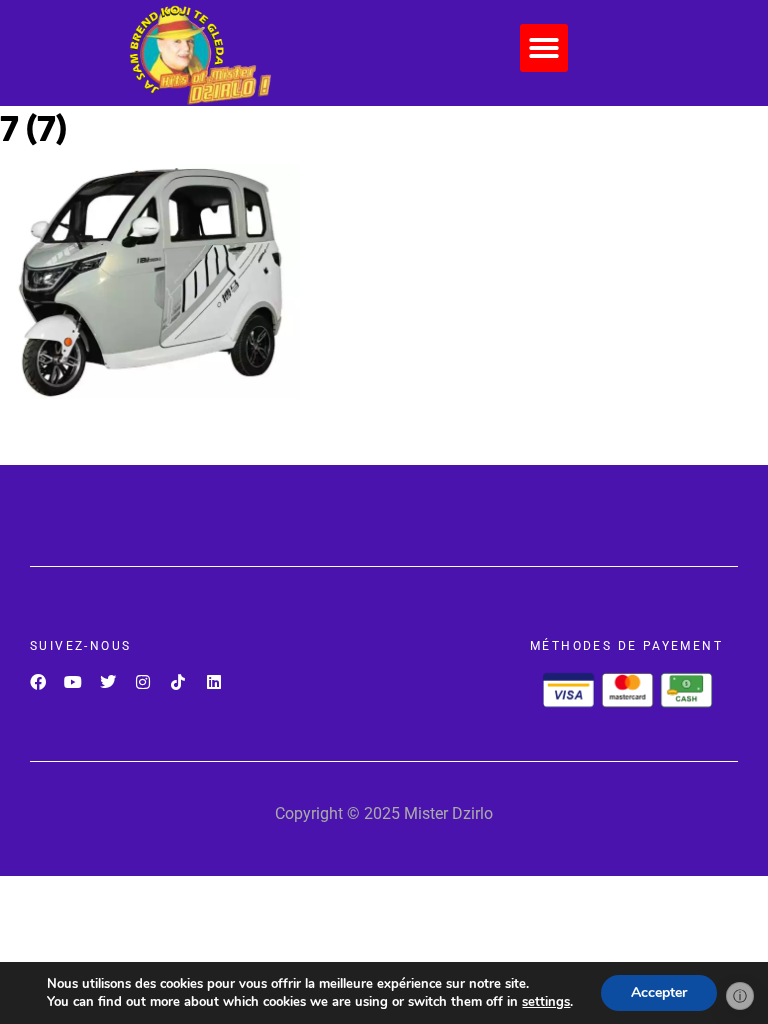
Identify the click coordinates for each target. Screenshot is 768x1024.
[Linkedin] (213, 682)
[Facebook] (37, 682)
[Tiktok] (178, 682)
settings (546, 1002)
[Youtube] (72, 682)
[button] (544, 48)
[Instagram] (143, 682)
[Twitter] (107, 682)
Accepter (659, 992)
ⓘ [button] (740, 996)
